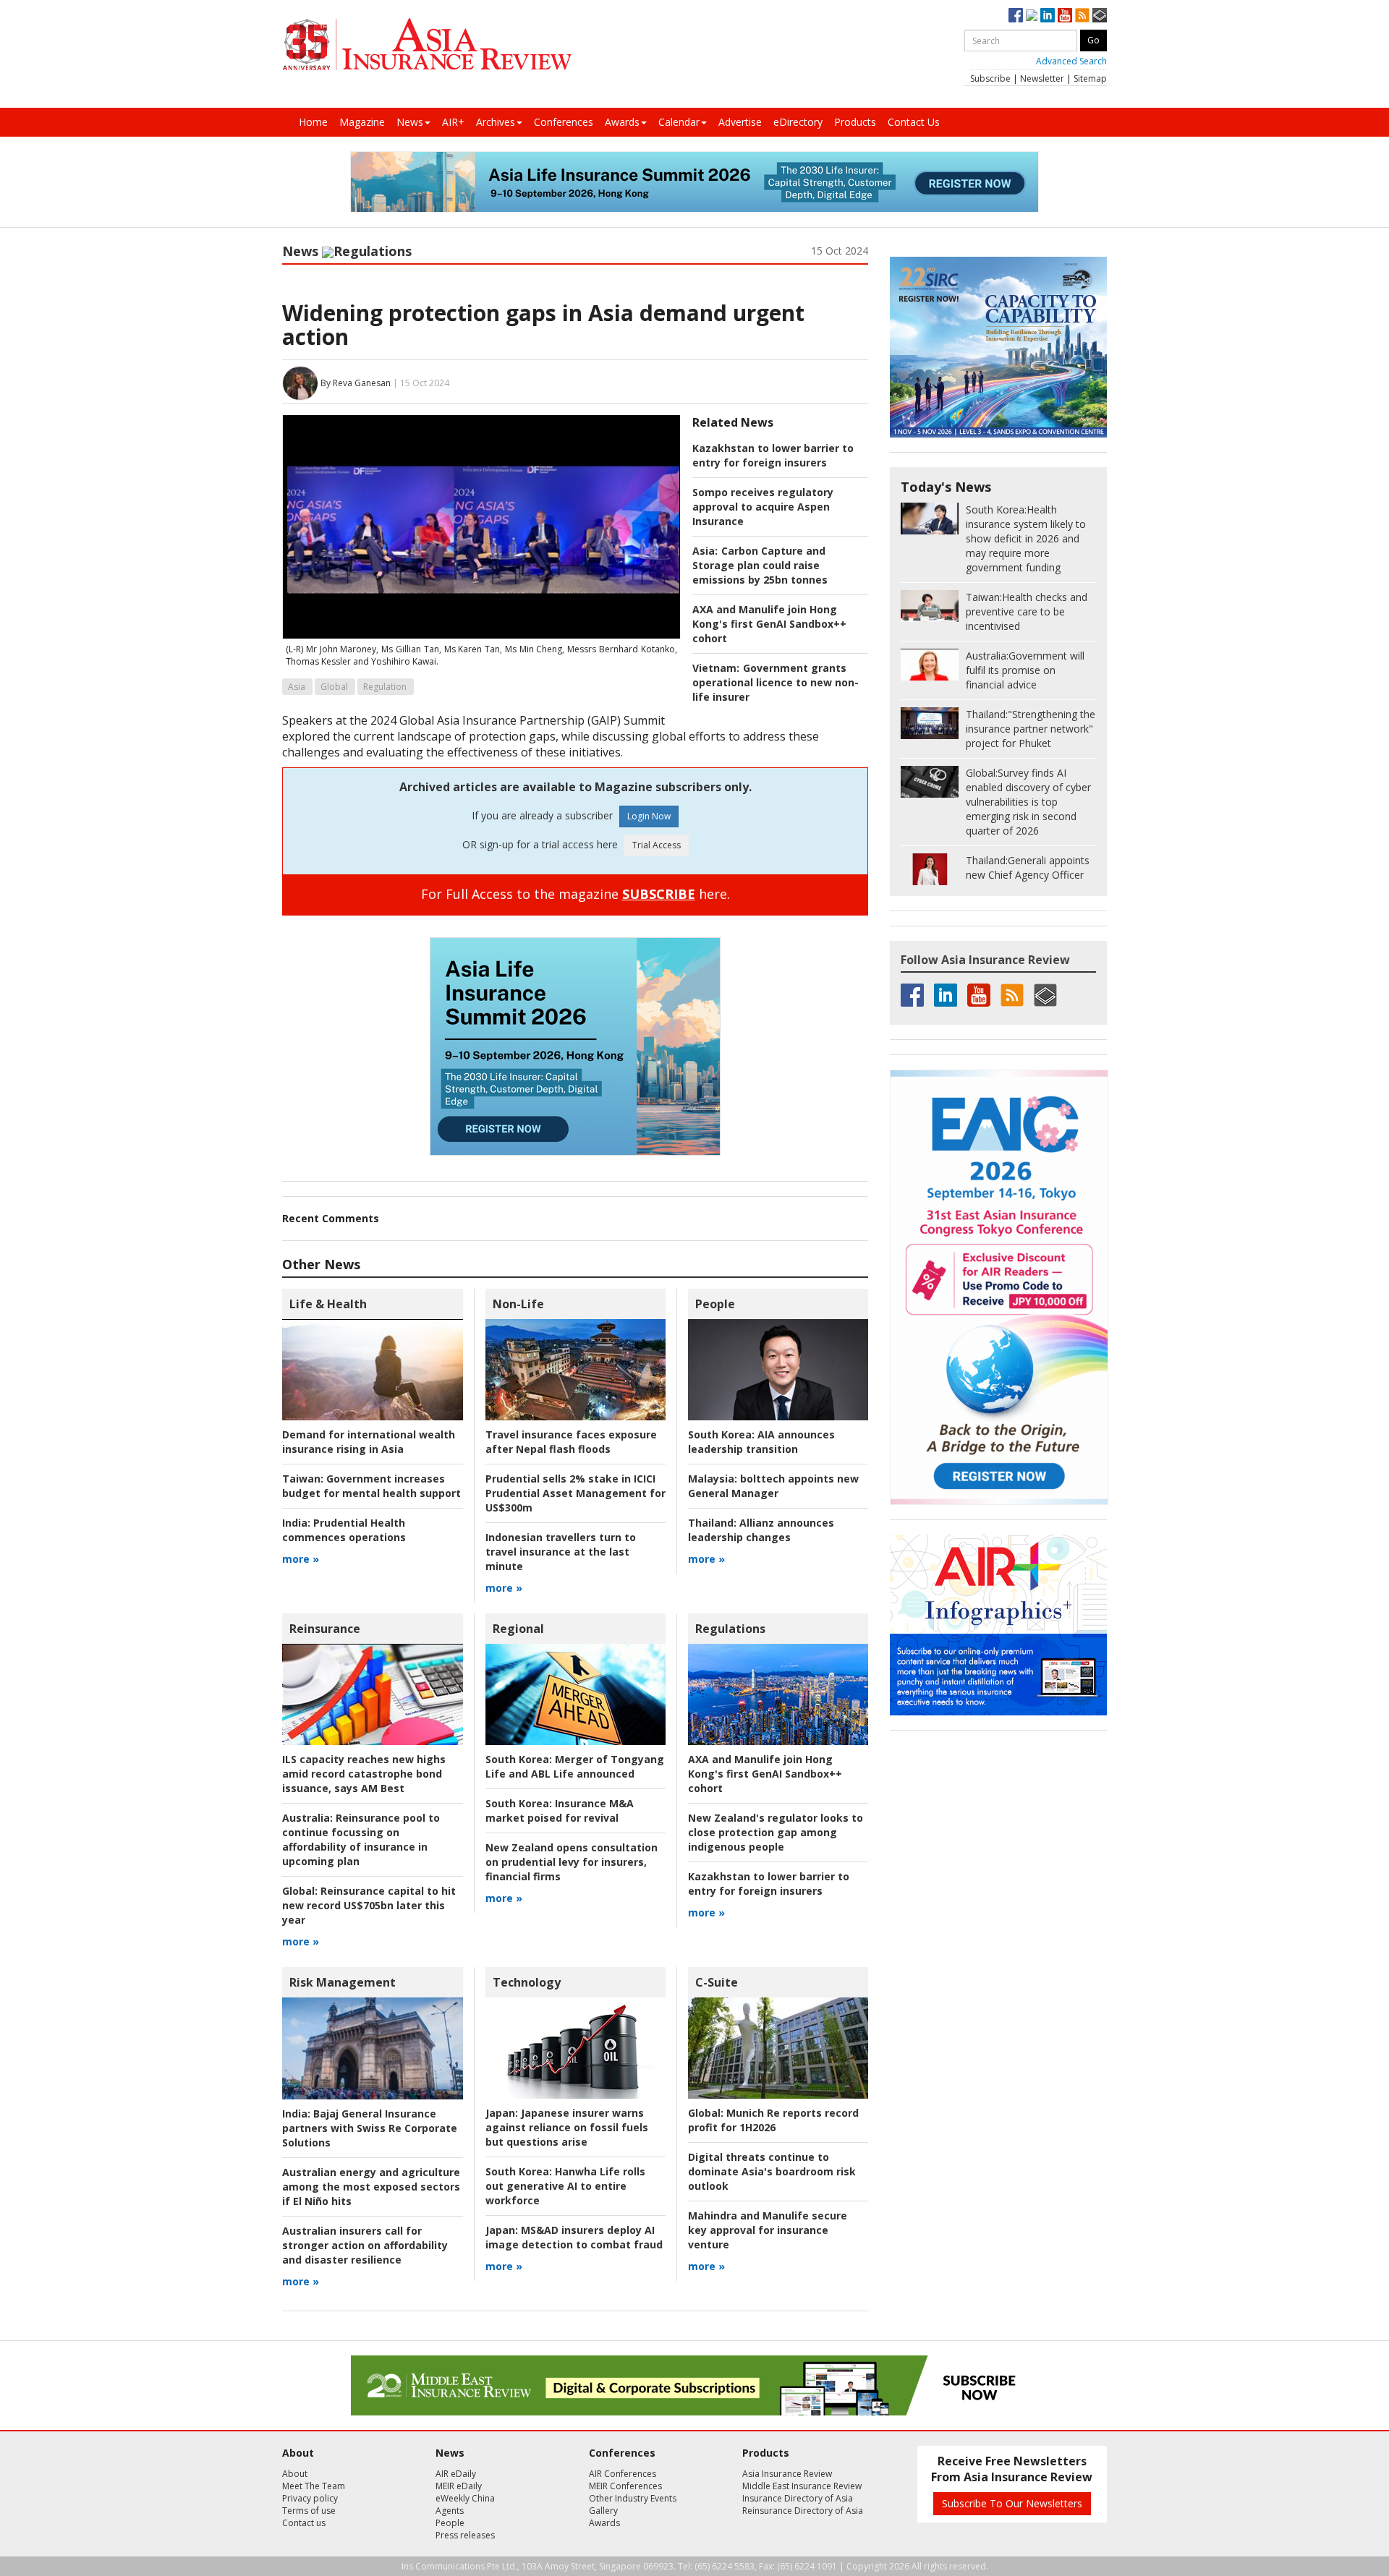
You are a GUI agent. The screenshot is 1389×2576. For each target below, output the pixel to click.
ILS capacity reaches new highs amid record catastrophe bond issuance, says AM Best (364, 1774)
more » (301, 1559)
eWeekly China (465, 2498)
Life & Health (328, 1304)
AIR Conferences (623, 2474)
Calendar (679, 122)
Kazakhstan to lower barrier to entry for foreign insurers (773, 455)
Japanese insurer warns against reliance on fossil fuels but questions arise (567, 2127)
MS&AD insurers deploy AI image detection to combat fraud (574, 2237)
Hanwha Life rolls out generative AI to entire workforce (565, 2186)
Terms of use (309, 2511)
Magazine (362, 122)
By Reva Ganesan (356, 382)
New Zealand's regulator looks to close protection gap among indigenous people (776, 1832)
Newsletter (1042, 78)
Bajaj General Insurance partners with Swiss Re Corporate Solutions (370, 2128)
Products (855, 122)
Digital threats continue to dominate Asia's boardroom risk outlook (772, 2171)
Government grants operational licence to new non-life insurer (776, 682)
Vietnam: (716, 668)
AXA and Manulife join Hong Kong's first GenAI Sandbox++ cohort (769, 624)
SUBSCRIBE (659, 894)
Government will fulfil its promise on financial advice (1025, 670)
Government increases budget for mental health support (371, 1486)
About (295, 2474)
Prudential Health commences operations (344, 1530)
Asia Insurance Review (787, 2474)
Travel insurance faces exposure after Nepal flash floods (571, 1442)
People (715, 1304)
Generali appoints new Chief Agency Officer (1028, 867)
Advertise (740, 122)
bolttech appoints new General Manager (773, 1486)
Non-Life (518, 1304)
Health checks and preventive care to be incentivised (1027, 611)
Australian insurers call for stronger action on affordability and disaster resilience (365, 2245)
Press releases (465, 2535)
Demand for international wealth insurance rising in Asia (369, 1442)
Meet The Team (314, 2486)
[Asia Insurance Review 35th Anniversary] (427, 44)
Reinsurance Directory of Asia (803, 2511)
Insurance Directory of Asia (798, 2498)
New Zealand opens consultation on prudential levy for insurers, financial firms (572, 1862)
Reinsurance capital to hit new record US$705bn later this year (369, 1905)
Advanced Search (1071, 61)
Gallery (603, 2511)
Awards (622, 122)
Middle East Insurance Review (802, 2486)
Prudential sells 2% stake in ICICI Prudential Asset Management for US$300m (575, 1493)
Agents (450, 2511)
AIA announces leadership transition (761, 1442)
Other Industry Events (633, 2498)
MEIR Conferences (625, 2486)
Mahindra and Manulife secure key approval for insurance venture (768, 2230)
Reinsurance (325, 1629)
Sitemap (1090, 78)
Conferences (564, 122)
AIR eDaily (456, 2474)
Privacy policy (310, 2498)
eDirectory (798, 122)
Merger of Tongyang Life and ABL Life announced (575, 1766)
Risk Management (343, 1982)
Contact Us (914, 122)
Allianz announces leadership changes (761, 1530)
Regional (518, 1629)
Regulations (373, 251)
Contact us (304, 2523)
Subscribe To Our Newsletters (1012, 2503)
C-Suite (717, 1982)
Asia (297, 687)
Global (334, 687)
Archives (496, 122)
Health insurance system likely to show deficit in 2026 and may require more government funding (1026, 538)
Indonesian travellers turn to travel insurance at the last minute (561, 1552)
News (410, 122)
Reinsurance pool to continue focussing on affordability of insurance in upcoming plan (361, 1839)
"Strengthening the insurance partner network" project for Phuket (1031, 729)
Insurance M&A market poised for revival (560, 1811)
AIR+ (453, 122)
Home (313, 122)
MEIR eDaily (459, 2486)
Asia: (705, 551)
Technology (527, 1982)
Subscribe (990, 78)
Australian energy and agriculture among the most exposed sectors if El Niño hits (371, 2187)
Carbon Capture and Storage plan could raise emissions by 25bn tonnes (760, 565)
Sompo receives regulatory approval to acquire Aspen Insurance (763, 507)
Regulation (385, 687)
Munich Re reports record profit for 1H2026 (773, 2120)
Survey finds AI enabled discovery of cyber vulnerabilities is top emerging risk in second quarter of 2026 (1028, 802)
